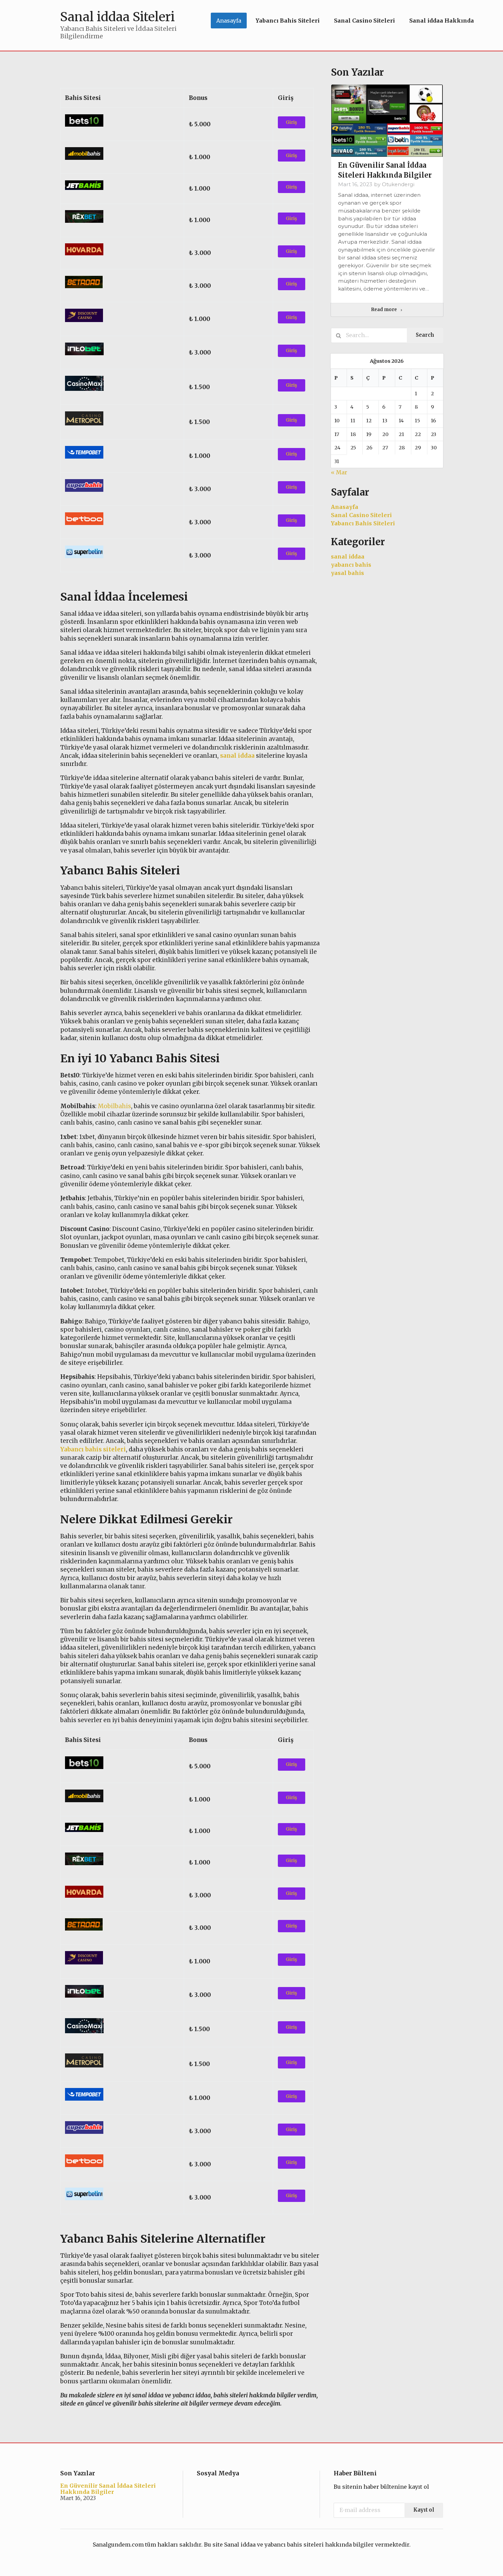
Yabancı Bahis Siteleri (363, 523)
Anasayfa (345, 507)
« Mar (339, 472)
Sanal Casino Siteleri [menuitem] (364, 21)
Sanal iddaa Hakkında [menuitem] (442, 21)
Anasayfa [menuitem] (229, 21)
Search (425, 335)
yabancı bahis (351, 565)
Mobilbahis (114, 1106)
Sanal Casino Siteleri (361, 515)
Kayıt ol (424, 2510)
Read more (384, 310)
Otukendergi (398, 184)
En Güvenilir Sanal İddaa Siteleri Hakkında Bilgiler (108, 2489)
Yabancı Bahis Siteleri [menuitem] (288, 21)
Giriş (291, 122)
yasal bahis (347, 573)
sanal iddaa (348, 556)
